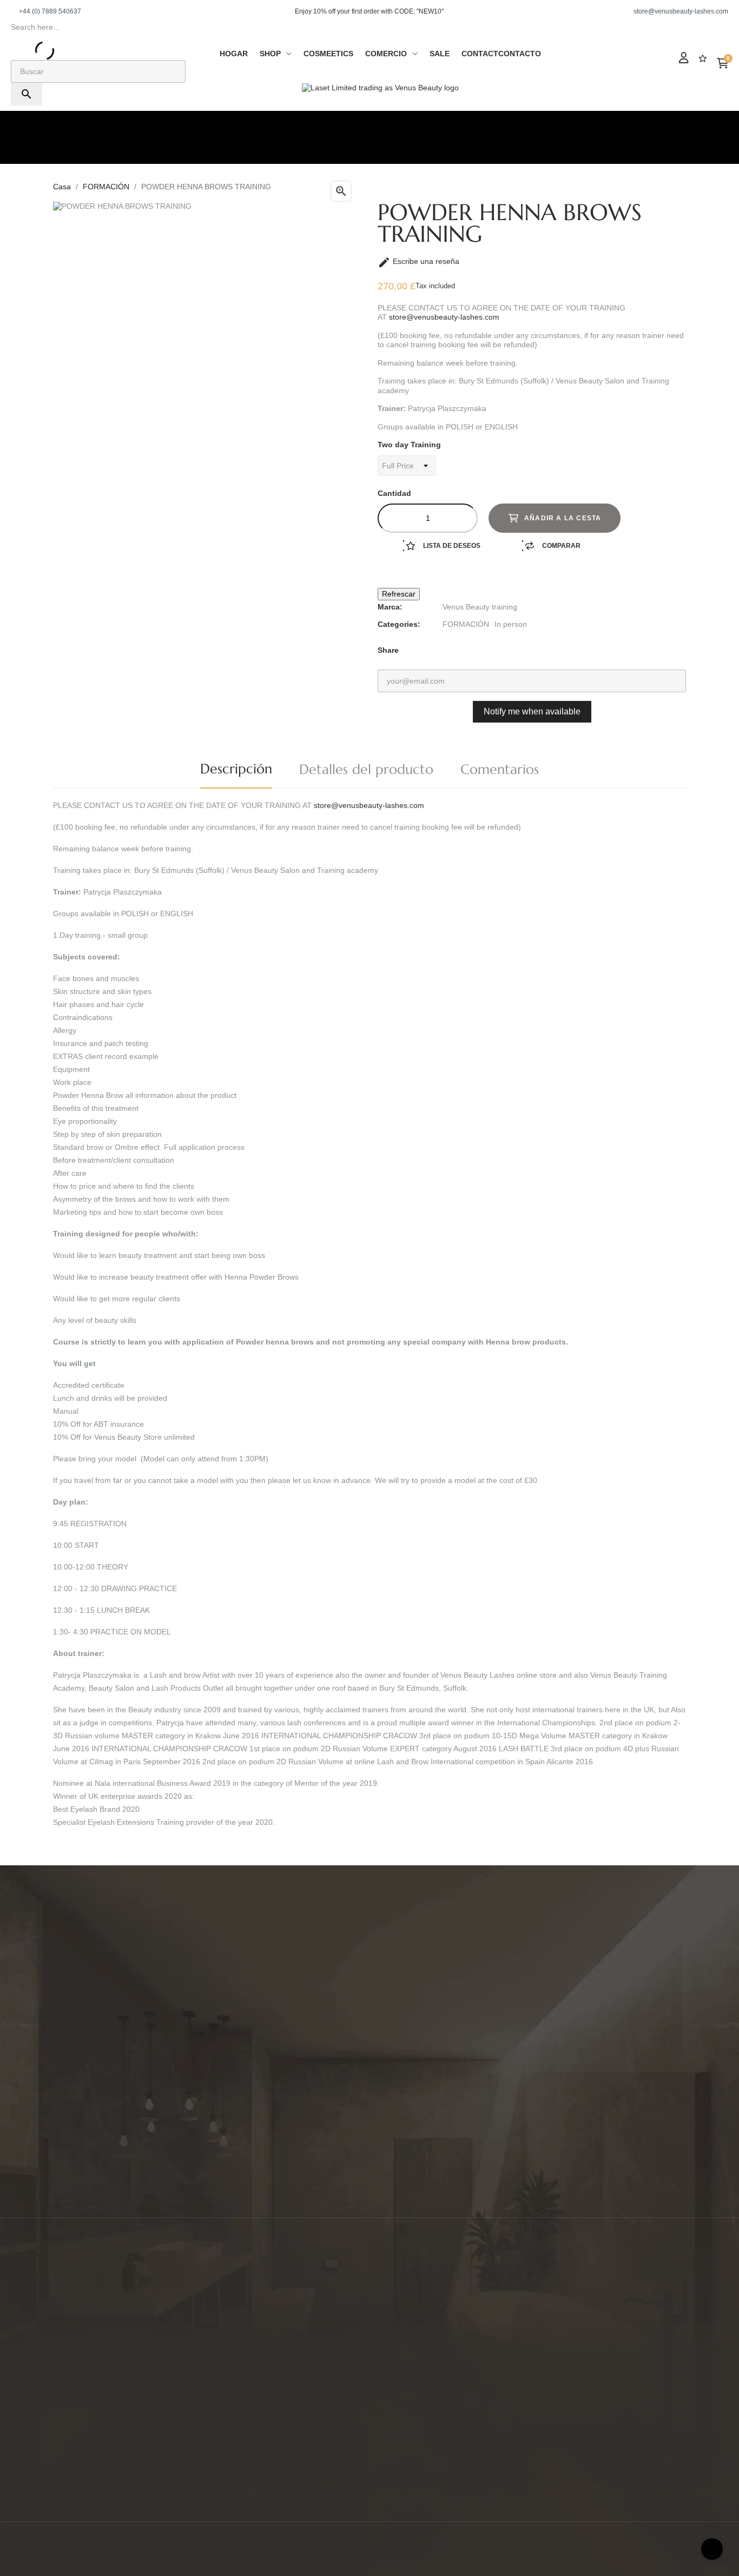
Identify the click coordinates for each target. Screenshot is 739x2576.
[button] (46, 11)
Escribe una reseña (418, 261)
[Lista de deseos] (703, 58)
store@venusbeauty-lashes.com (444, 317)
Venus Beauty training (480, 607)
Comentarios (500, 769)
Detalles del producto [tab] (366, 769)
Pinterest (479, 650)
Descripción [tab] (236, 769)
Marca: (390, 607)
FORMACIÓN (466, 624)
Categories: (399, 624)
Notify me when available (532, 711)
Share (446, 650)
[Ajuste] (684, 58)
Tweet (463, 650)
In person (511, 624)
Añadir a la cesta (563, 518)
